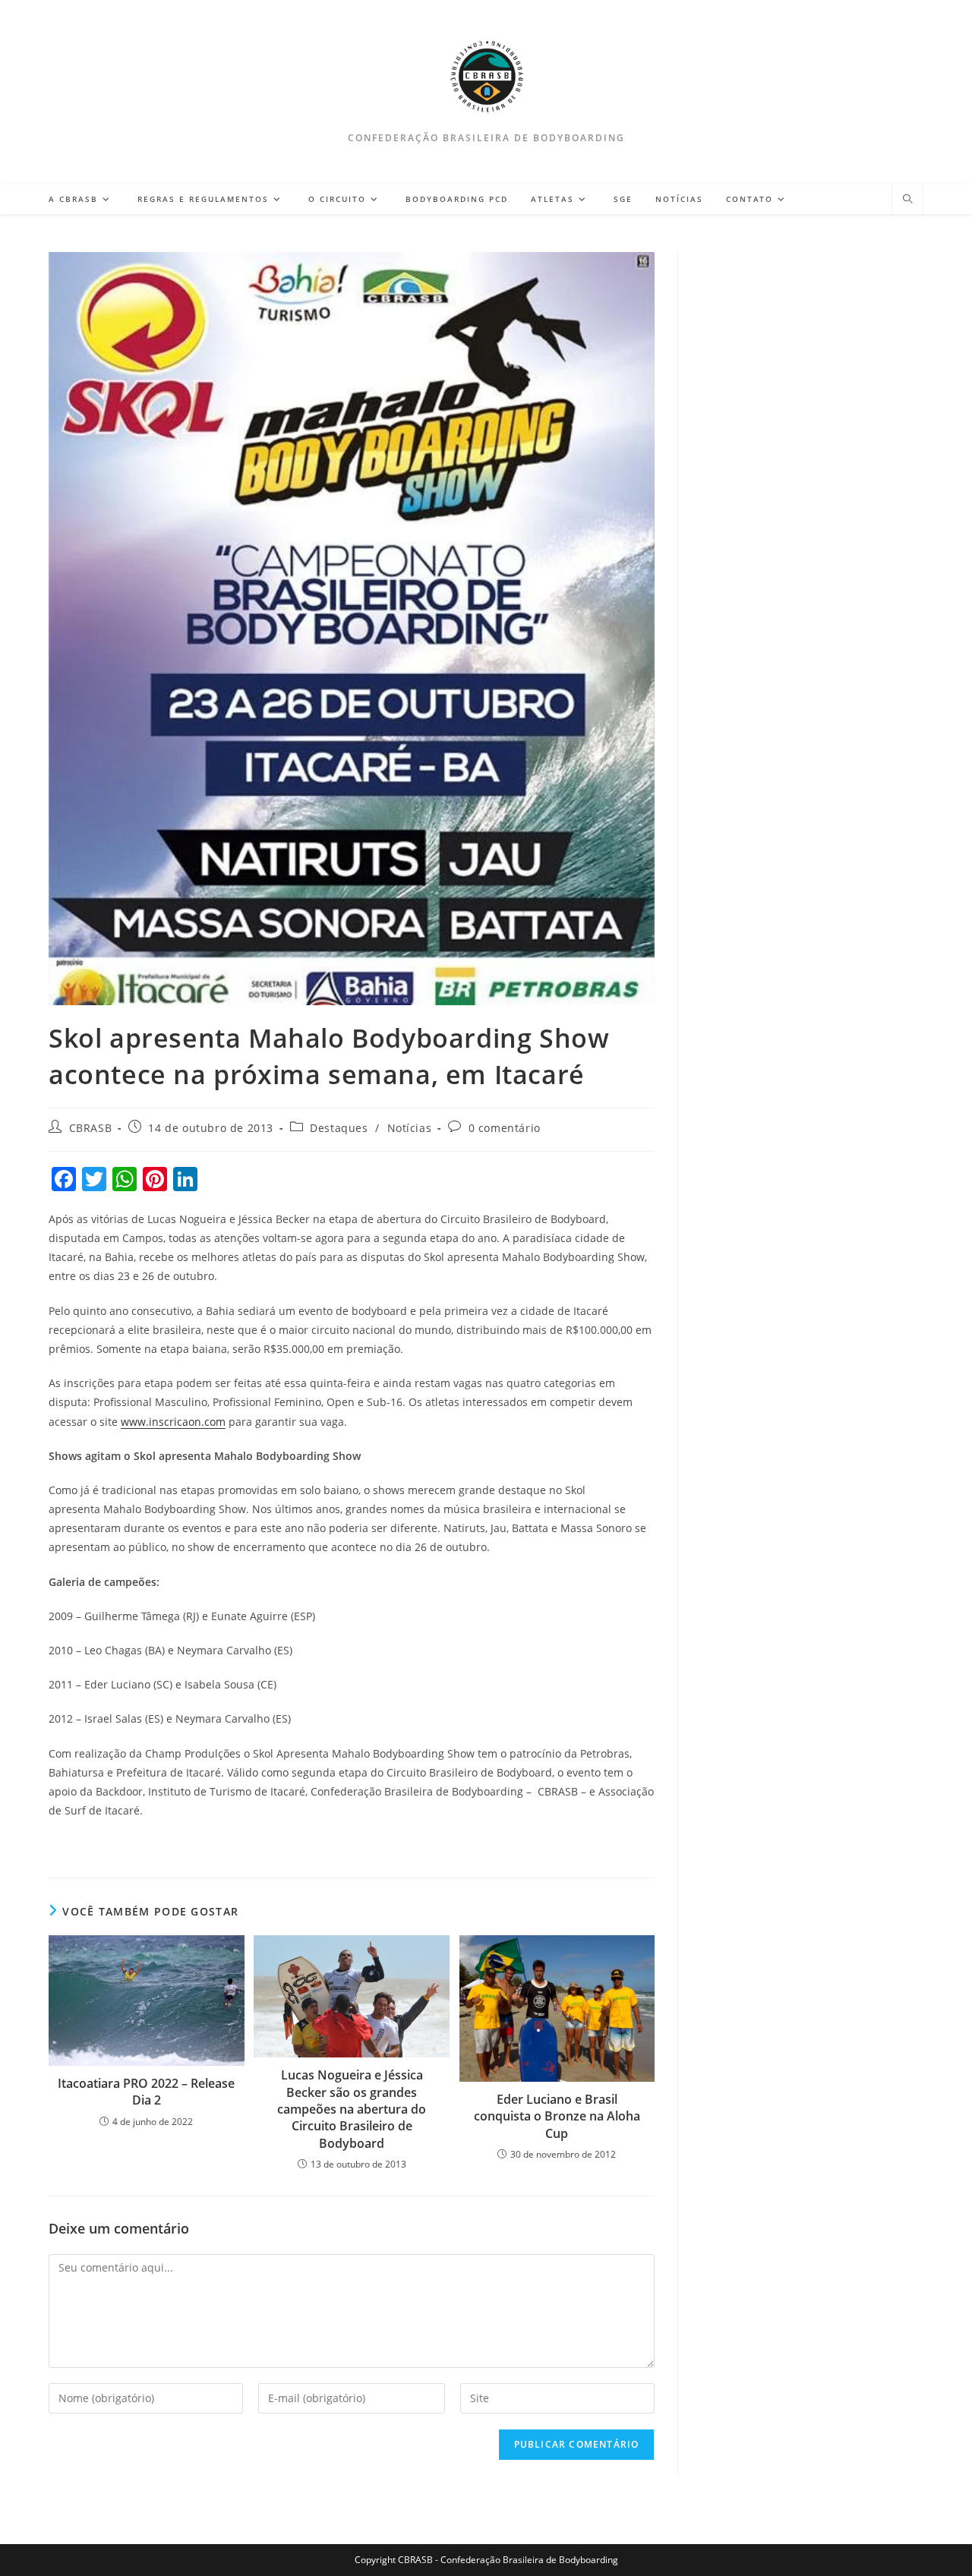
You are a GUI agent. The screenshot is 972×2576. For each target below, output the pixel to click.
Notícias (410, 1128)
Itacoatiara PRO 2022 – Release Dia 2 (146, 2092)
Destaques (339, 1128)
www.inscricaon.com (173, 1422)
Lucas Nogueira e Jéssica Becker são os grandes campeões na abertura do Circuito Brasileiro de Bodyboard (352, 2109)
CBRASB (91, 1128)
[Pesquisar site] (907, 200)
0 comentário (505, 1128)
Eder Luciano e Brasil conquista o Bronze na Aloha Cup (557, 2116)
